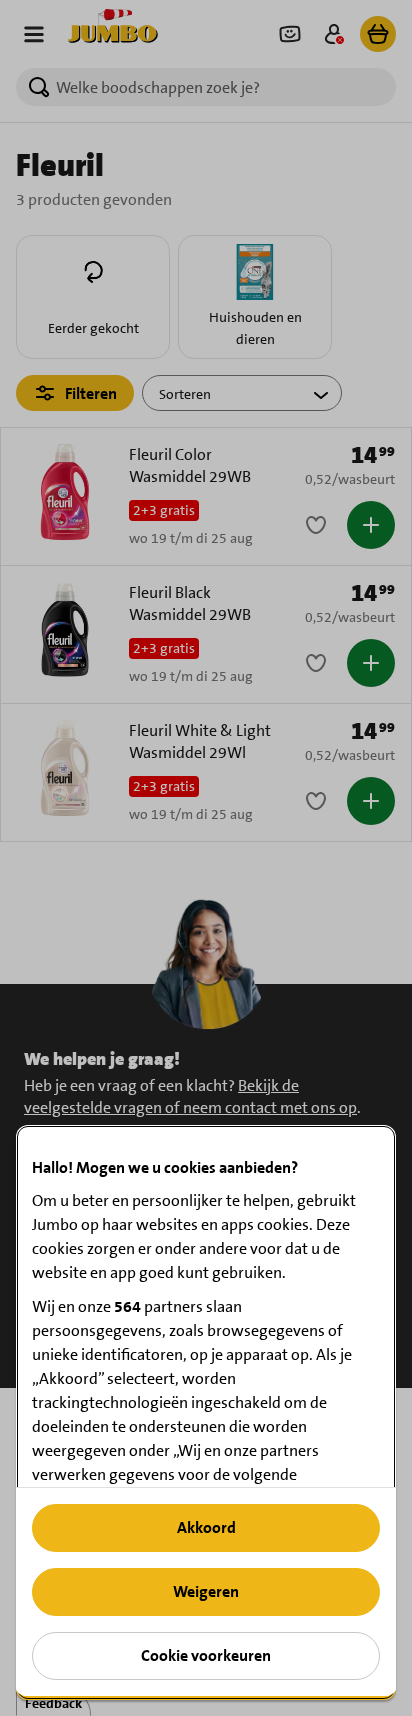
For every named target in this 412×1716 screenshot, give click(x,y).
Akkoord (206, 1527)
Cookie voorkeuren (206, 1655)
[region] (206, 1412)
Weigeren (206, 1591)
